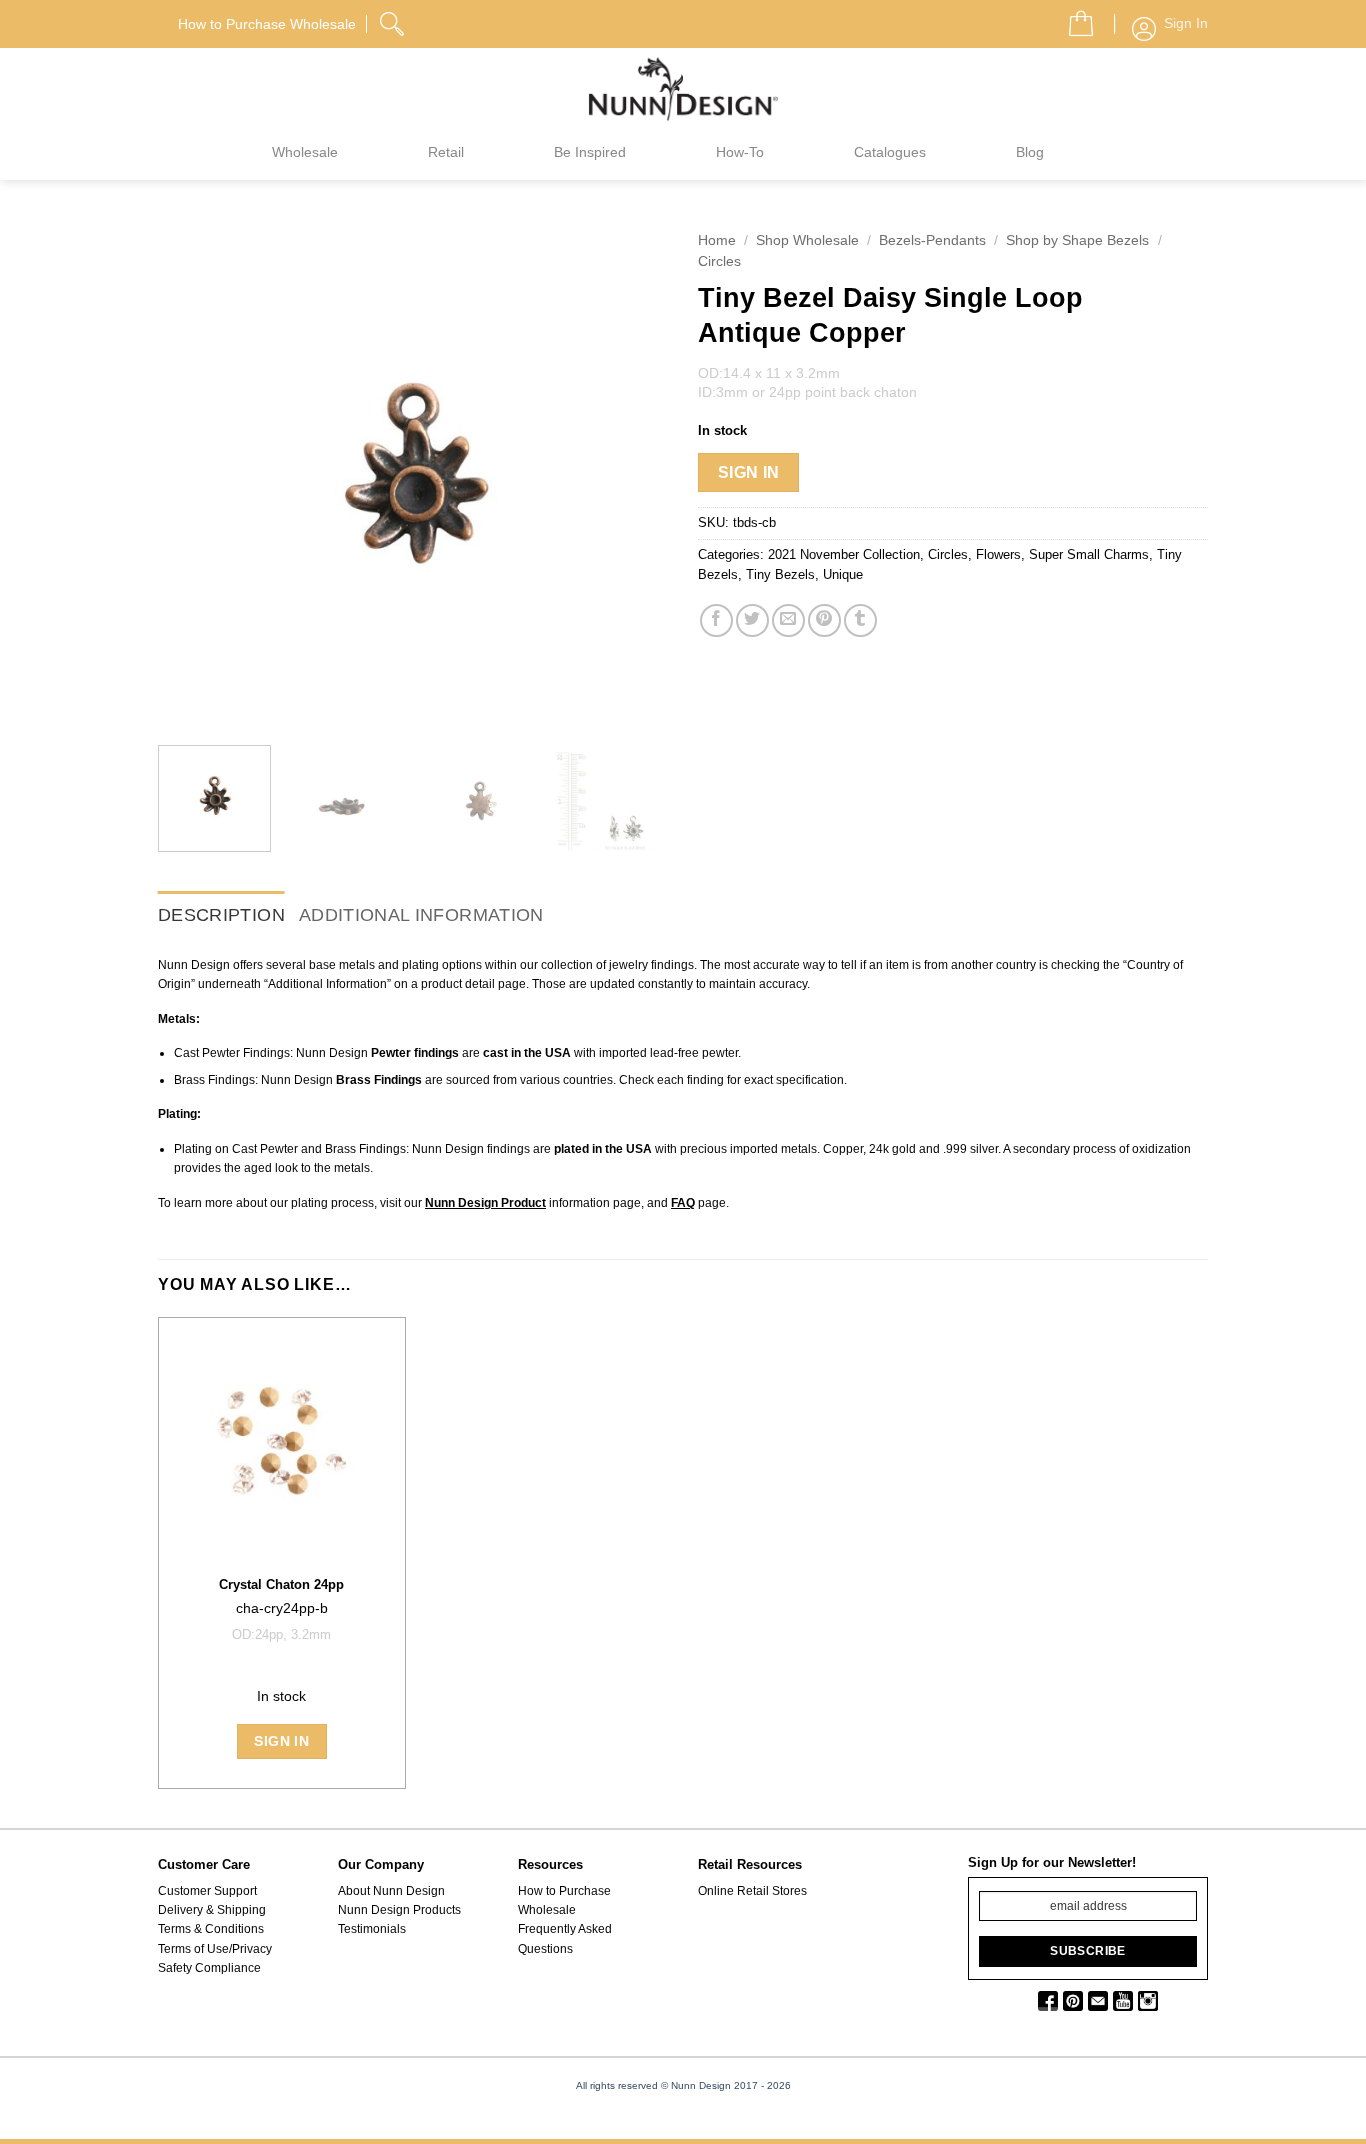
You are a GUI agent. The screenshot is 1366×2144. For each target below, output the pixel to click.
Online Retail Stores (752, 1891)
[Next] (633, 475)
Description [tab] (221, 915)
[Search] (394, 21)
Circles (719, 261)
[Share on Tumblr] (860, 620)
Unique (843, 574)
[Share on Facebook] (716, 620)
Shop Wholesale (807, 240)
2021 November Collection (844, 554)
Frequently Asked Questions (565, 1938)
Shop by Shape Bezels (1077, 240)
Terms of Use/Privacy (215, 1949)
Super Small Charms (1089, 554)
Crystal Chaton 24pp (281, 1584)
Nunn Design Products (399, 1910)
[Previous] (193, 475)
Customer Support (207, 1891)
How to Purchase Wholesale (564, 1900)
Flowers (998, 554)
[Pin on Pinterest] (824, 620)
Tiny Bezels (780, 574)
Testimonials (372, 1929)
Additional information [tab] (421, 915)
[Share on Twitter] (752, 620)
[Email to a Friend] (788, 620)
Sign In (749, 472)
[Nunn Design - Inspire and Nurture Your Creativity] (683, 88)
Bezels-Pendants (932, 240)
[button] (1073, 18)
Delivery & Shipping (212, 1910)
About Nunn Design (391, 1891)
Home (717, 240)
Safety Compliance (209, 1968)
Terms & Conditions (211, 1929)
